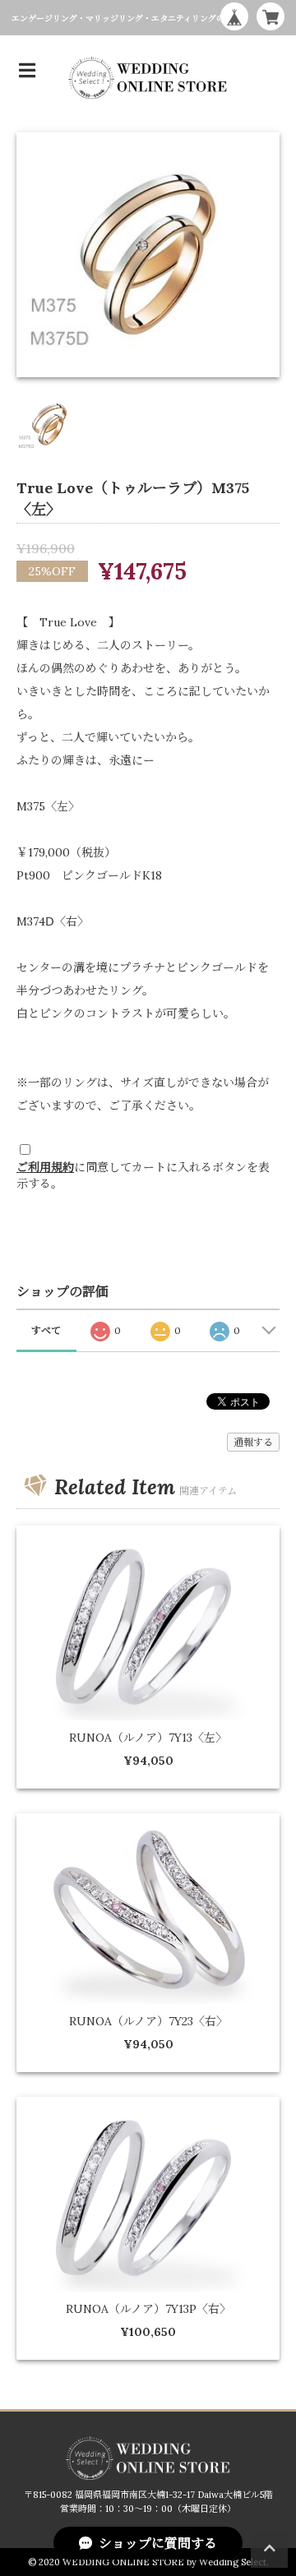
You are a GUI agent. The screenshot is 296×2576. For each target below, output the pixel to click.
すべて (46, 1330)
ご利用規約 (45, 1167)
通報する (253, 1442)
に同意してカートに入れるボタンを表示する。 (143, 1175)
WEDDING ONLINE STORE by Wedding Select (164, 2562)
